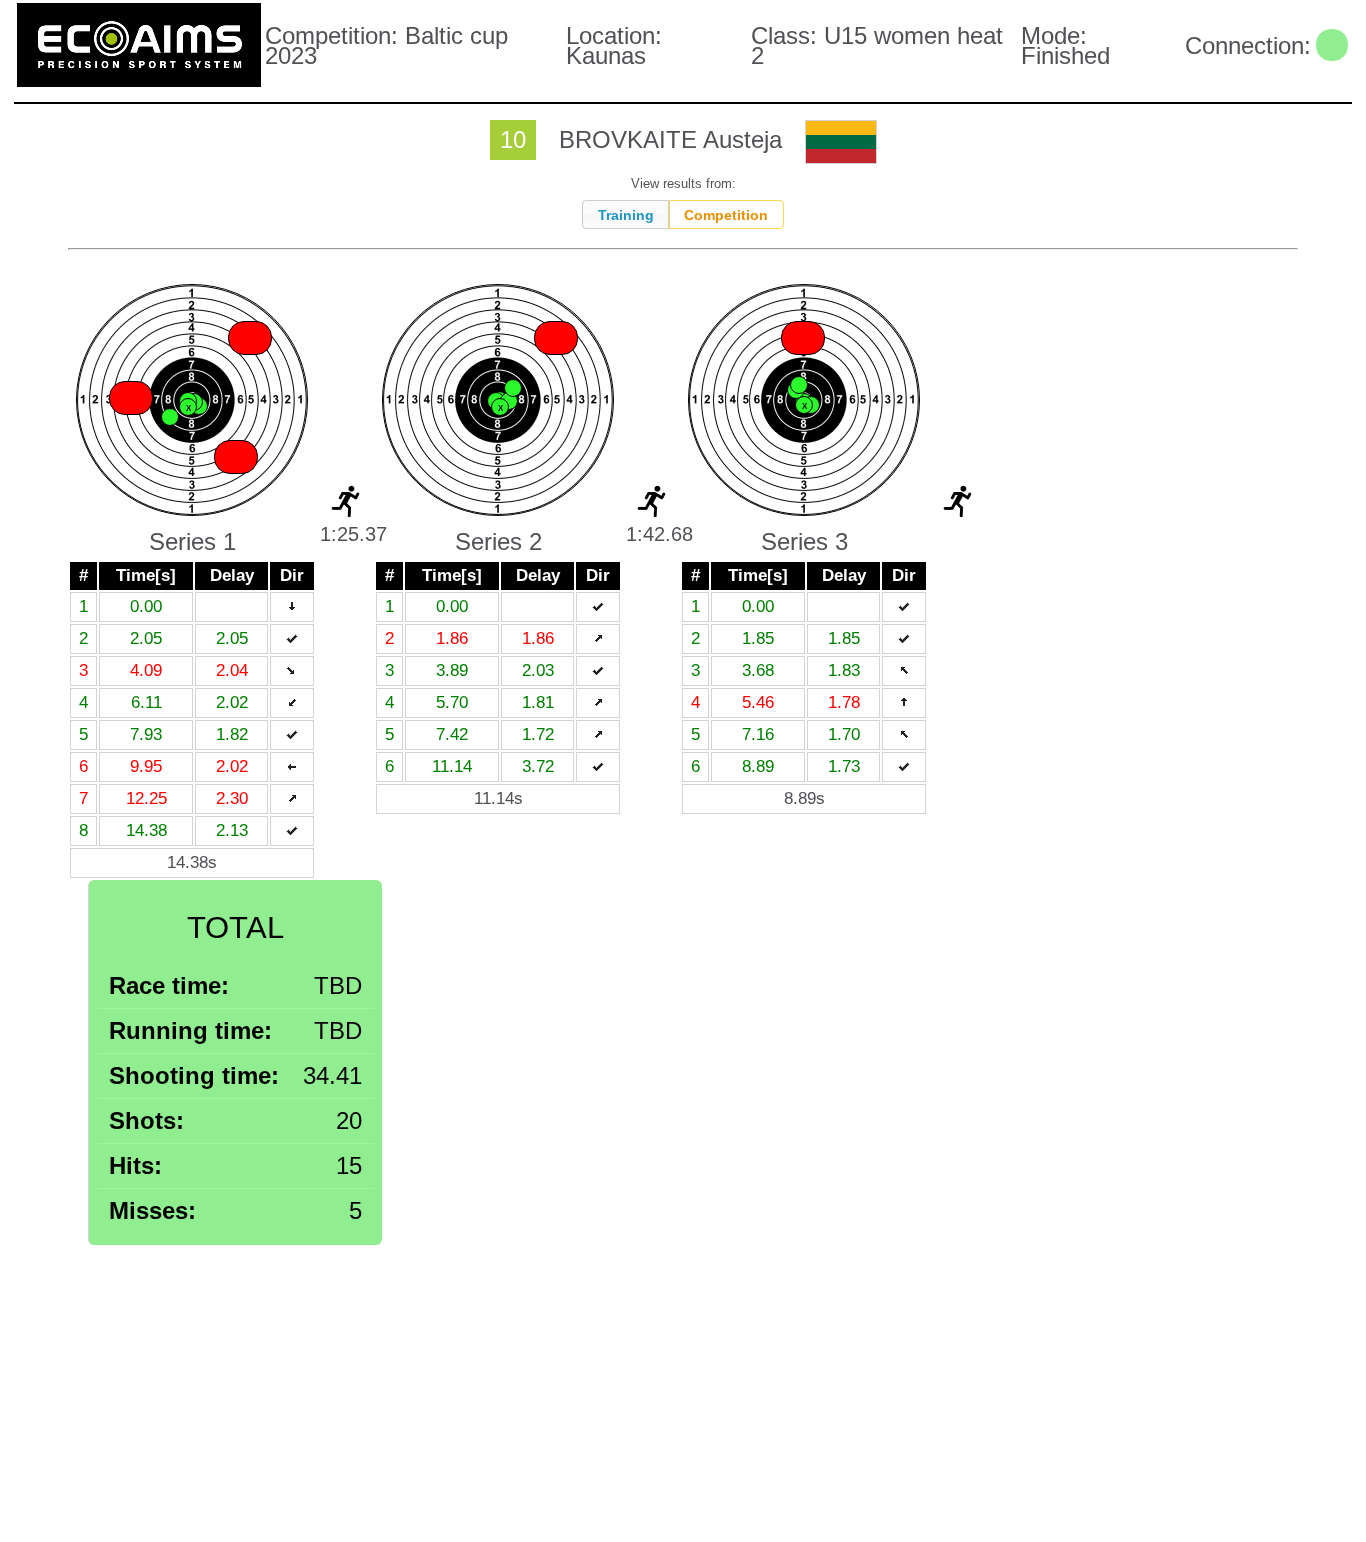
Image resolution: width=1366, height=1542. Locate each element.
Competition (726, 215)
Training (626, 215)
